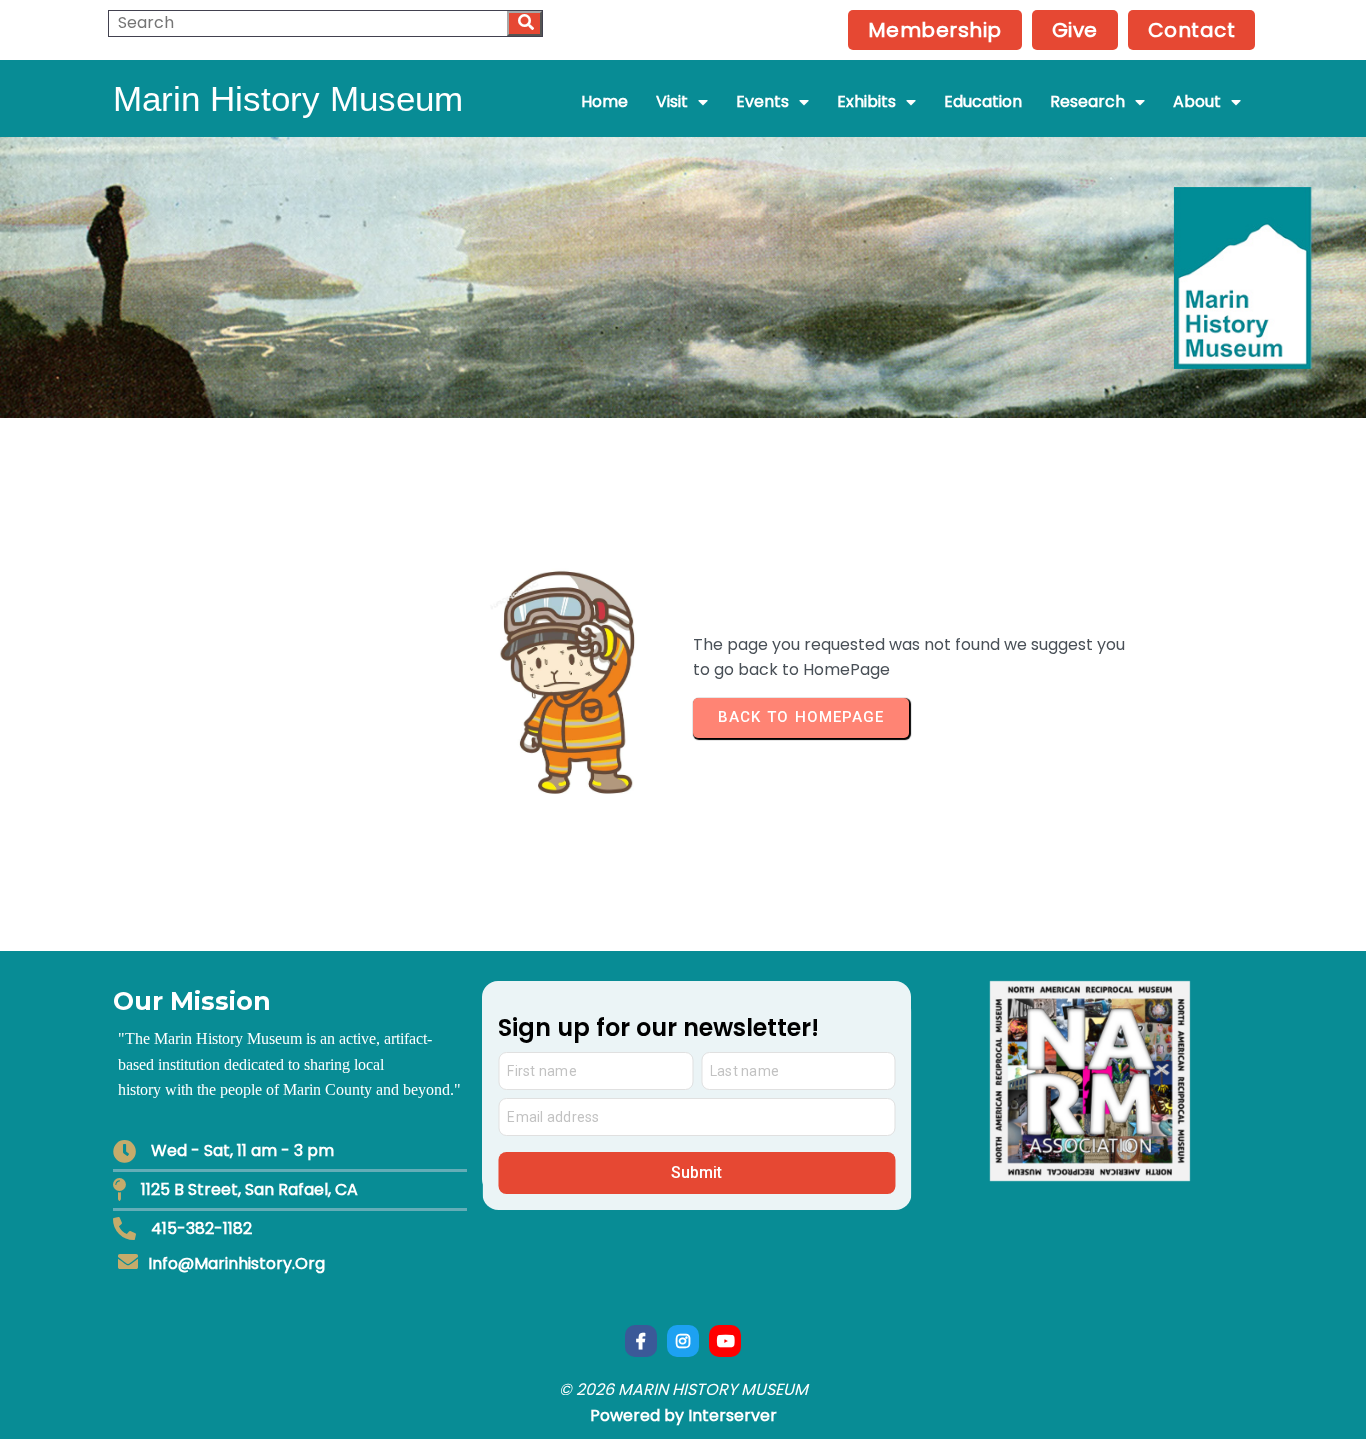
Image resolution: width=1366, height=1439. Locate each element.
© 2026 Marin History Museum (683, 1389)
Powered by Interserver (683, 1415)
